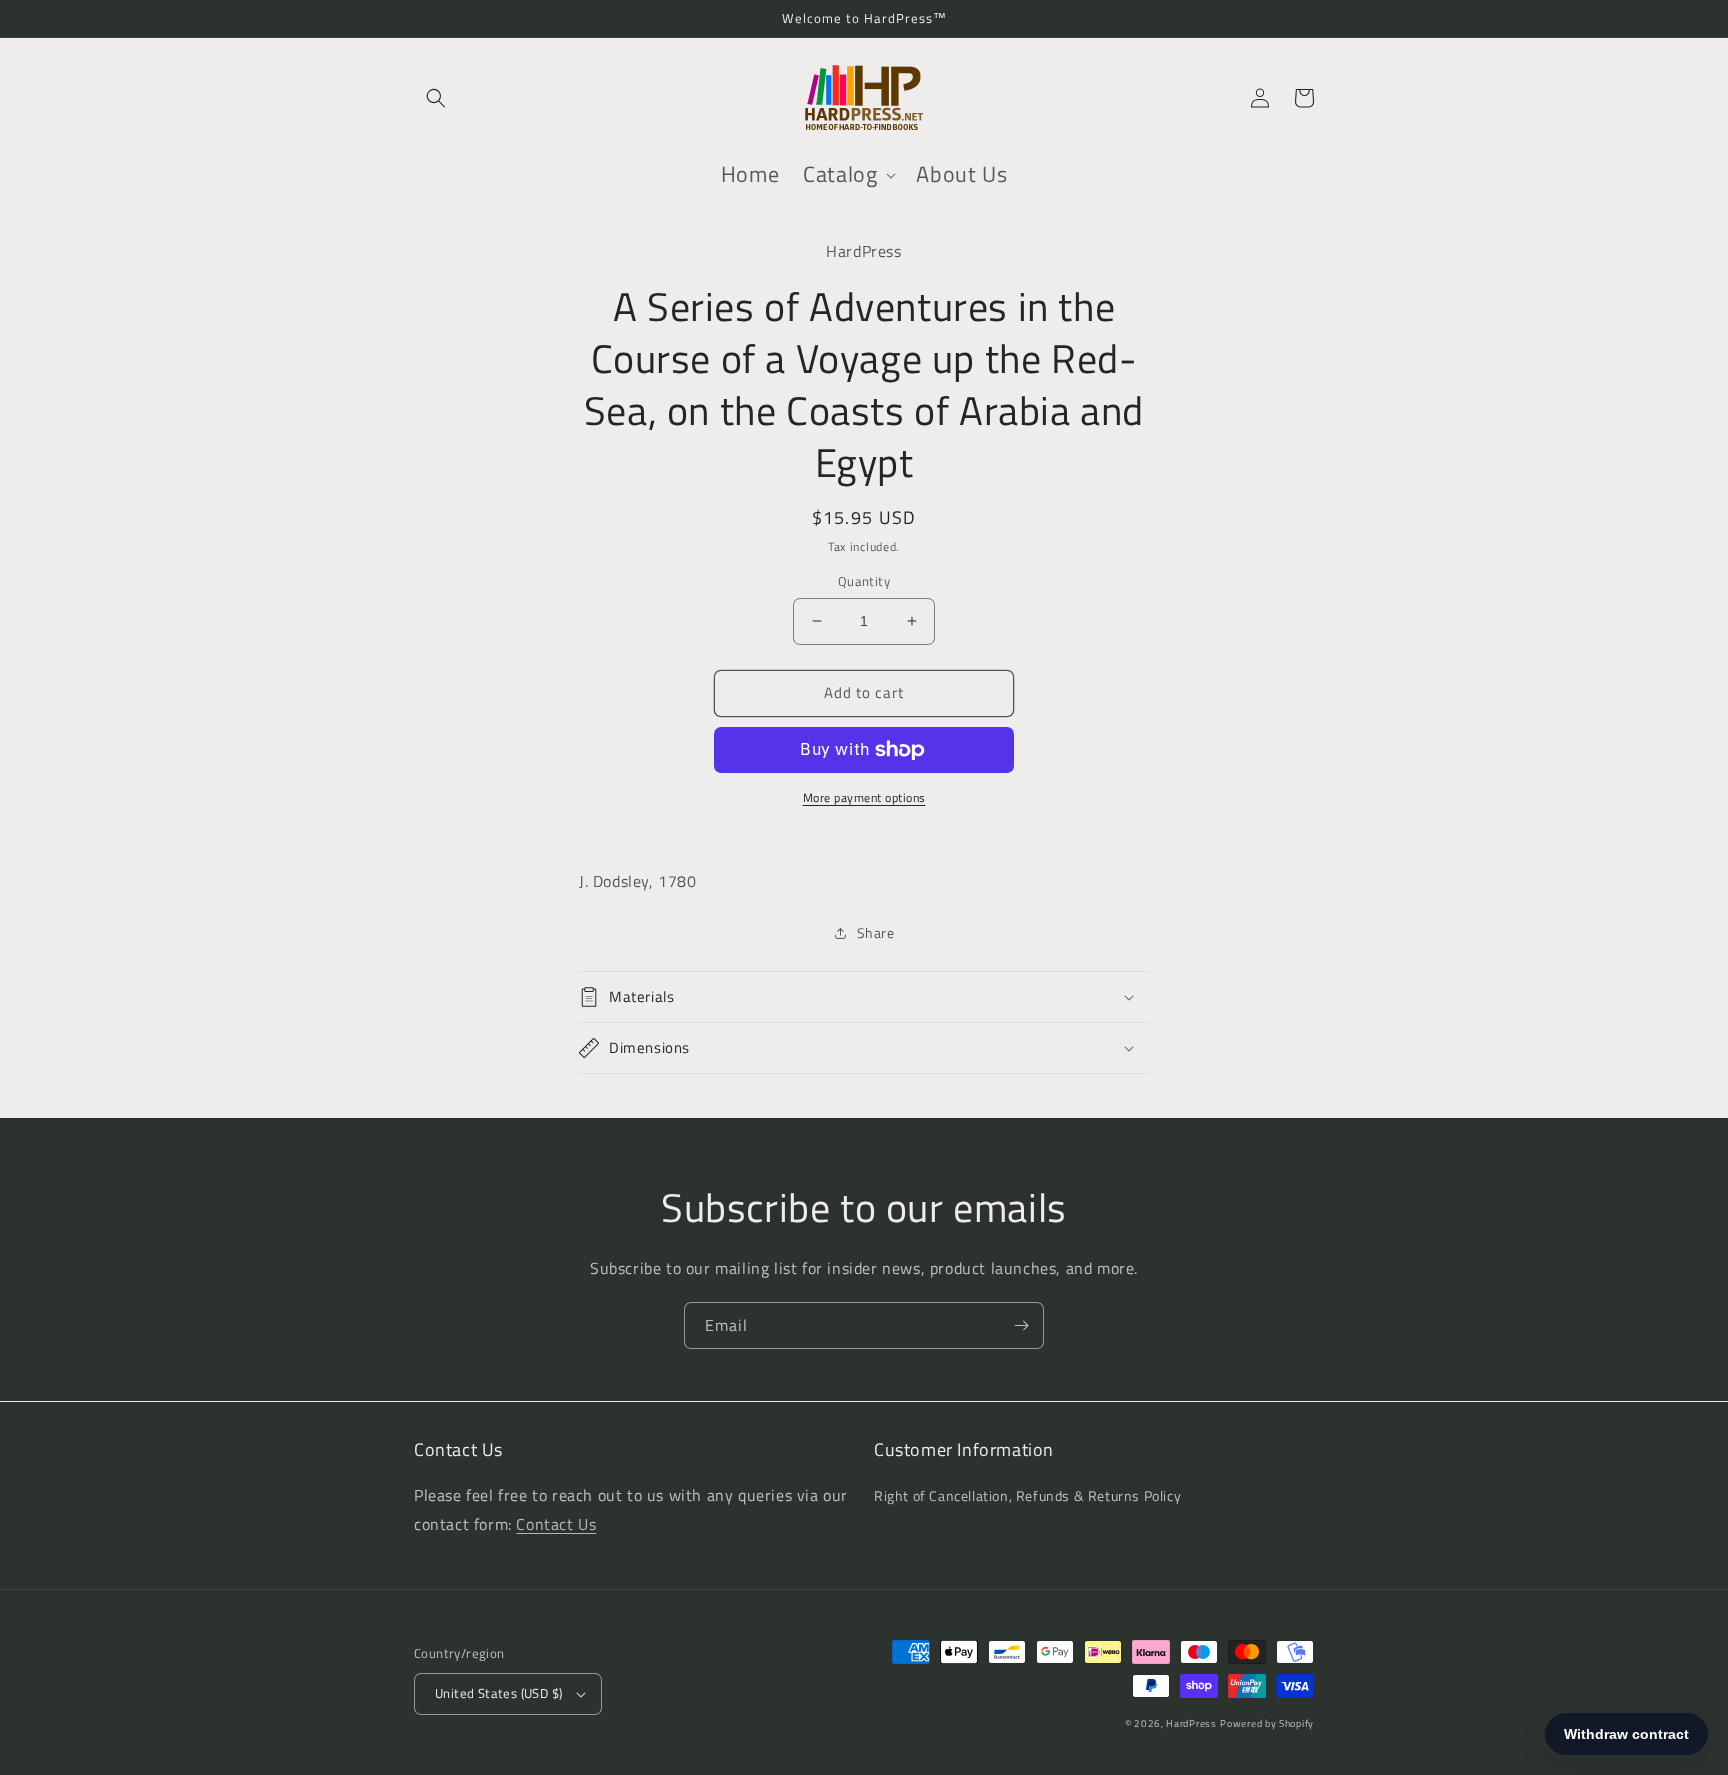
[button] (436, 98)
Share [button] (876, 932)
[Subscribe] (1021, 1325)
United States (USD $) (498, 1693)
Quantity (864, 581)
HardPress (1191, 1723)
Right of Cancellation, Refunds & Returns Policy (1027, 1495)
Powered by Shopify (1267, 1723)
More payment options (864, 798)
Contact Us (556, 1524)
